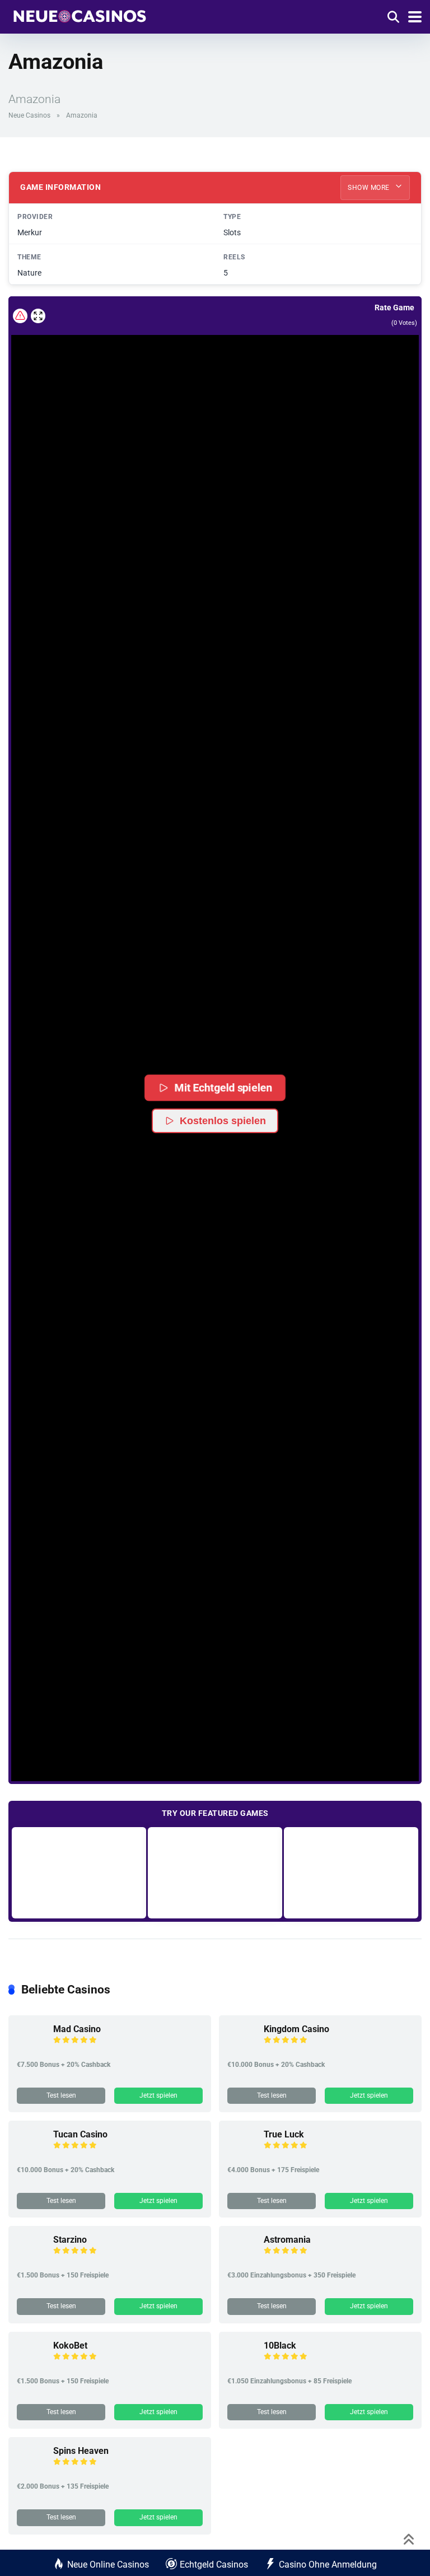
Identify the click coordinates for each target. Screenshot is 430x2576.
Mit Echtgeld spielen (223, 1087)
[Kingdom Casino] (241, 2049)
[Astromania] (241, 2259)
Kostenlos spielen (223, 1121)
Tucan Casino (80, 2134)
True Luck (284, 2134)
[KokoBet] (31, 2365)
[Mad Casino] (31, 2049)
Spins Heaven (81, 2451)
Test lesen (61, 2095)
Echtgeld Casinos (214, 2565)
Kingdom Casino (296, 2029)
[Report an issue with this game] (20, 316)
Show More (370, 188)
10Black (280, 2346)
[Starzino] (31, 2259)
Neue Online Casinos (108, 2565)
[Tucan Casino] (31, 2154)
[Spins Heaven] (31, 2470)
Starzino (70, 2240)
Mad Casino (77, 2029)
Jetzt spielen (158, 2095)
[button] (215, 1025)
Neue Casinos (29, 115)
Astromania (287, 2240)
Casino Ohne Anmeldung (328, 2565)
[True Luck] (241, 2154)
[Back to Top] (409, 2538)
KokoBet (70, 2346)
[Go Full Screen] (38, 316)
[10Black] (241, 2365)
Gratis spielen (79, 1872)
